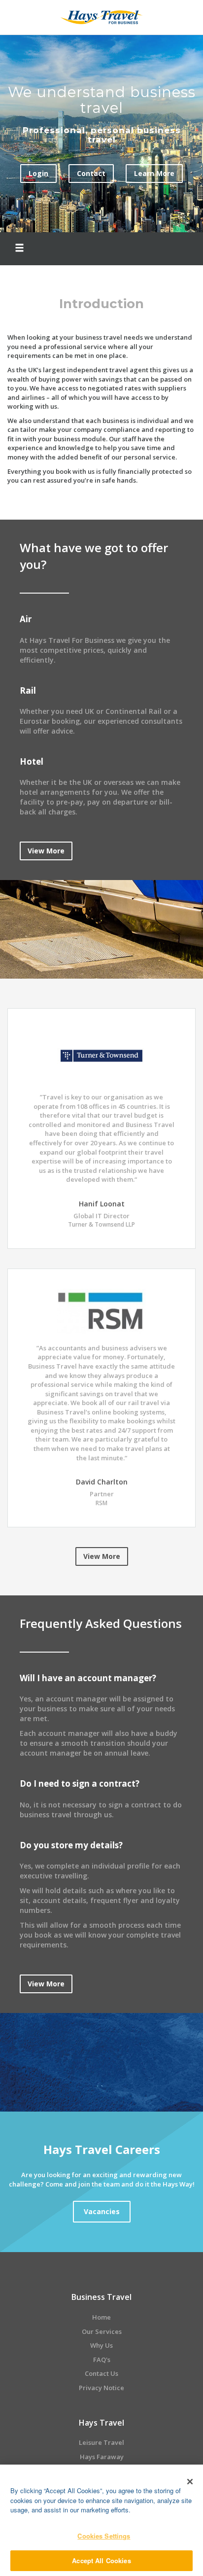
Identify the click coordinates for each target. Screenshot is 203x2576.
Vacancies (102, 2211)
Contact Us (101, 2373)
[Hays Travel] (101, 16)
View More (46, 851)
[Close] (190, 2481)
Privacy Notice (101, 2388)
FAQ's (102, 2360)
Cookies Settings (104, 2536)
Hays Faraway (102, 2457)
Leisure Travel (101, 2442)
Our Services (102, 2331)
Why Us (101, 2345)
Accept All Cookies (101, 2560)
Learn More (154, 173)
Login (38, 173)
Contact (91, 173)
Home (101, 2317)
